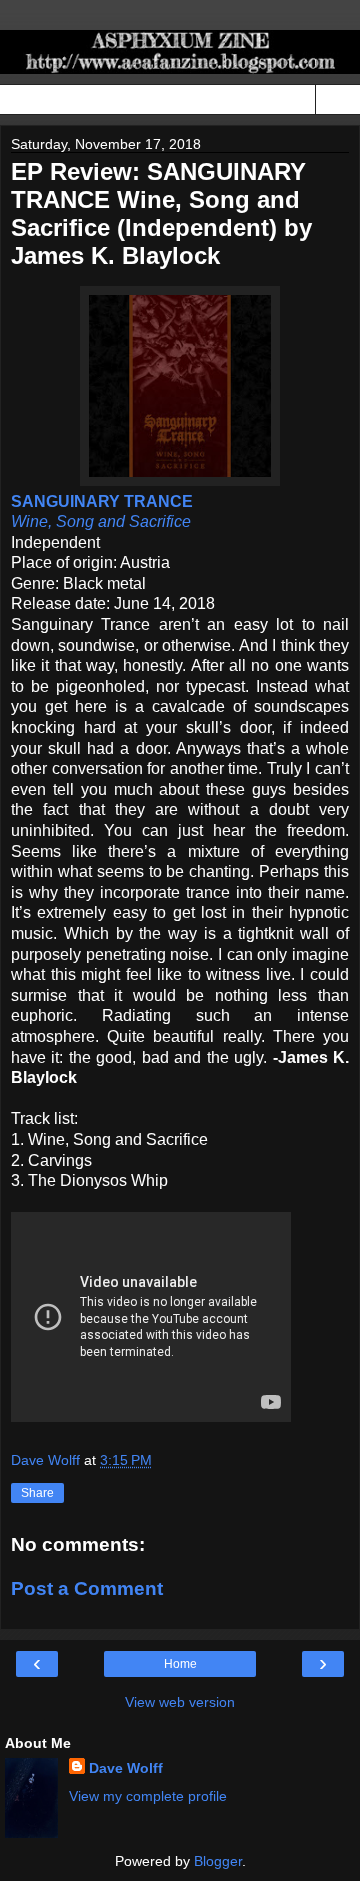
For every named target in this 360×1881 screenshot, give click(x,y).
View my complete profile (148, 1796)
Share (37, 1493)
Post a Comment (87, 1588)
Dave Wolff (126, 1768)
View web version (180, 1702)
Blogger (218, 1861)
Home (180, 1664)
